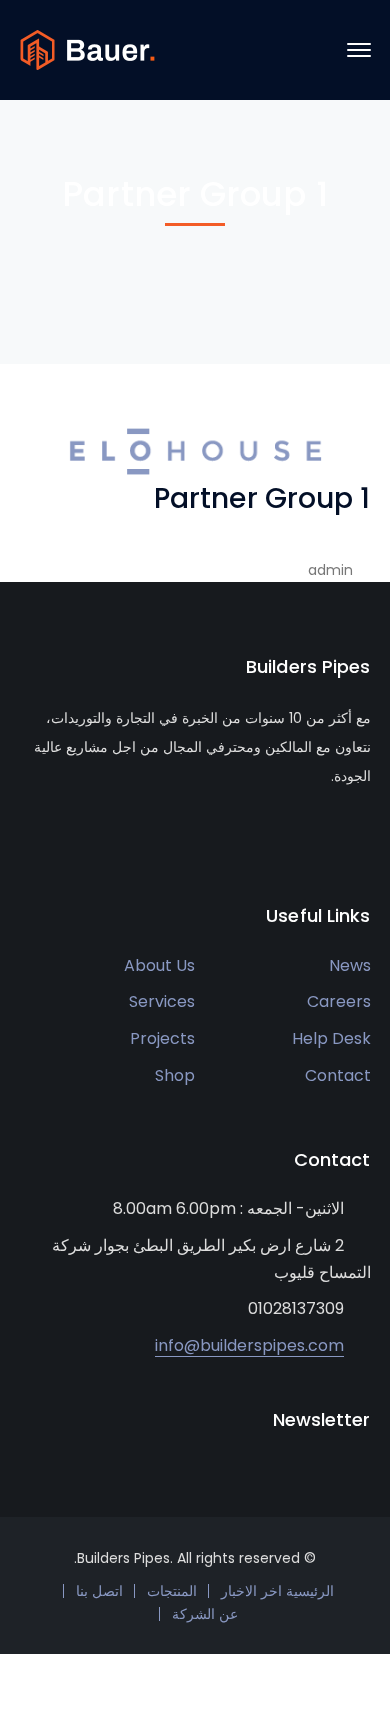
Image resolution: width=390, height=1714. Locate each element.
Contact (338, 1075)
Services (162, 1001)
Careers (339, 1001)
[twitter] (25, 836)
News (350, 965)
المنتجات (172, 1591)
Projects (162, 1038)
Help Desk (331, 1038)
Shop (175, 1075)
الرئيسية (310, 1591)
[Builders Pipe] (87, 48)
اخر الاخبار (251, 1591)
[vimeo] (115, 836)
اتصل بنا (99, 1591)
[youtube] (85, 836)
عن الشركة (205, 1614)
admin (330, 570)
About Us (159, 965)
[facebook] (55, 836)
